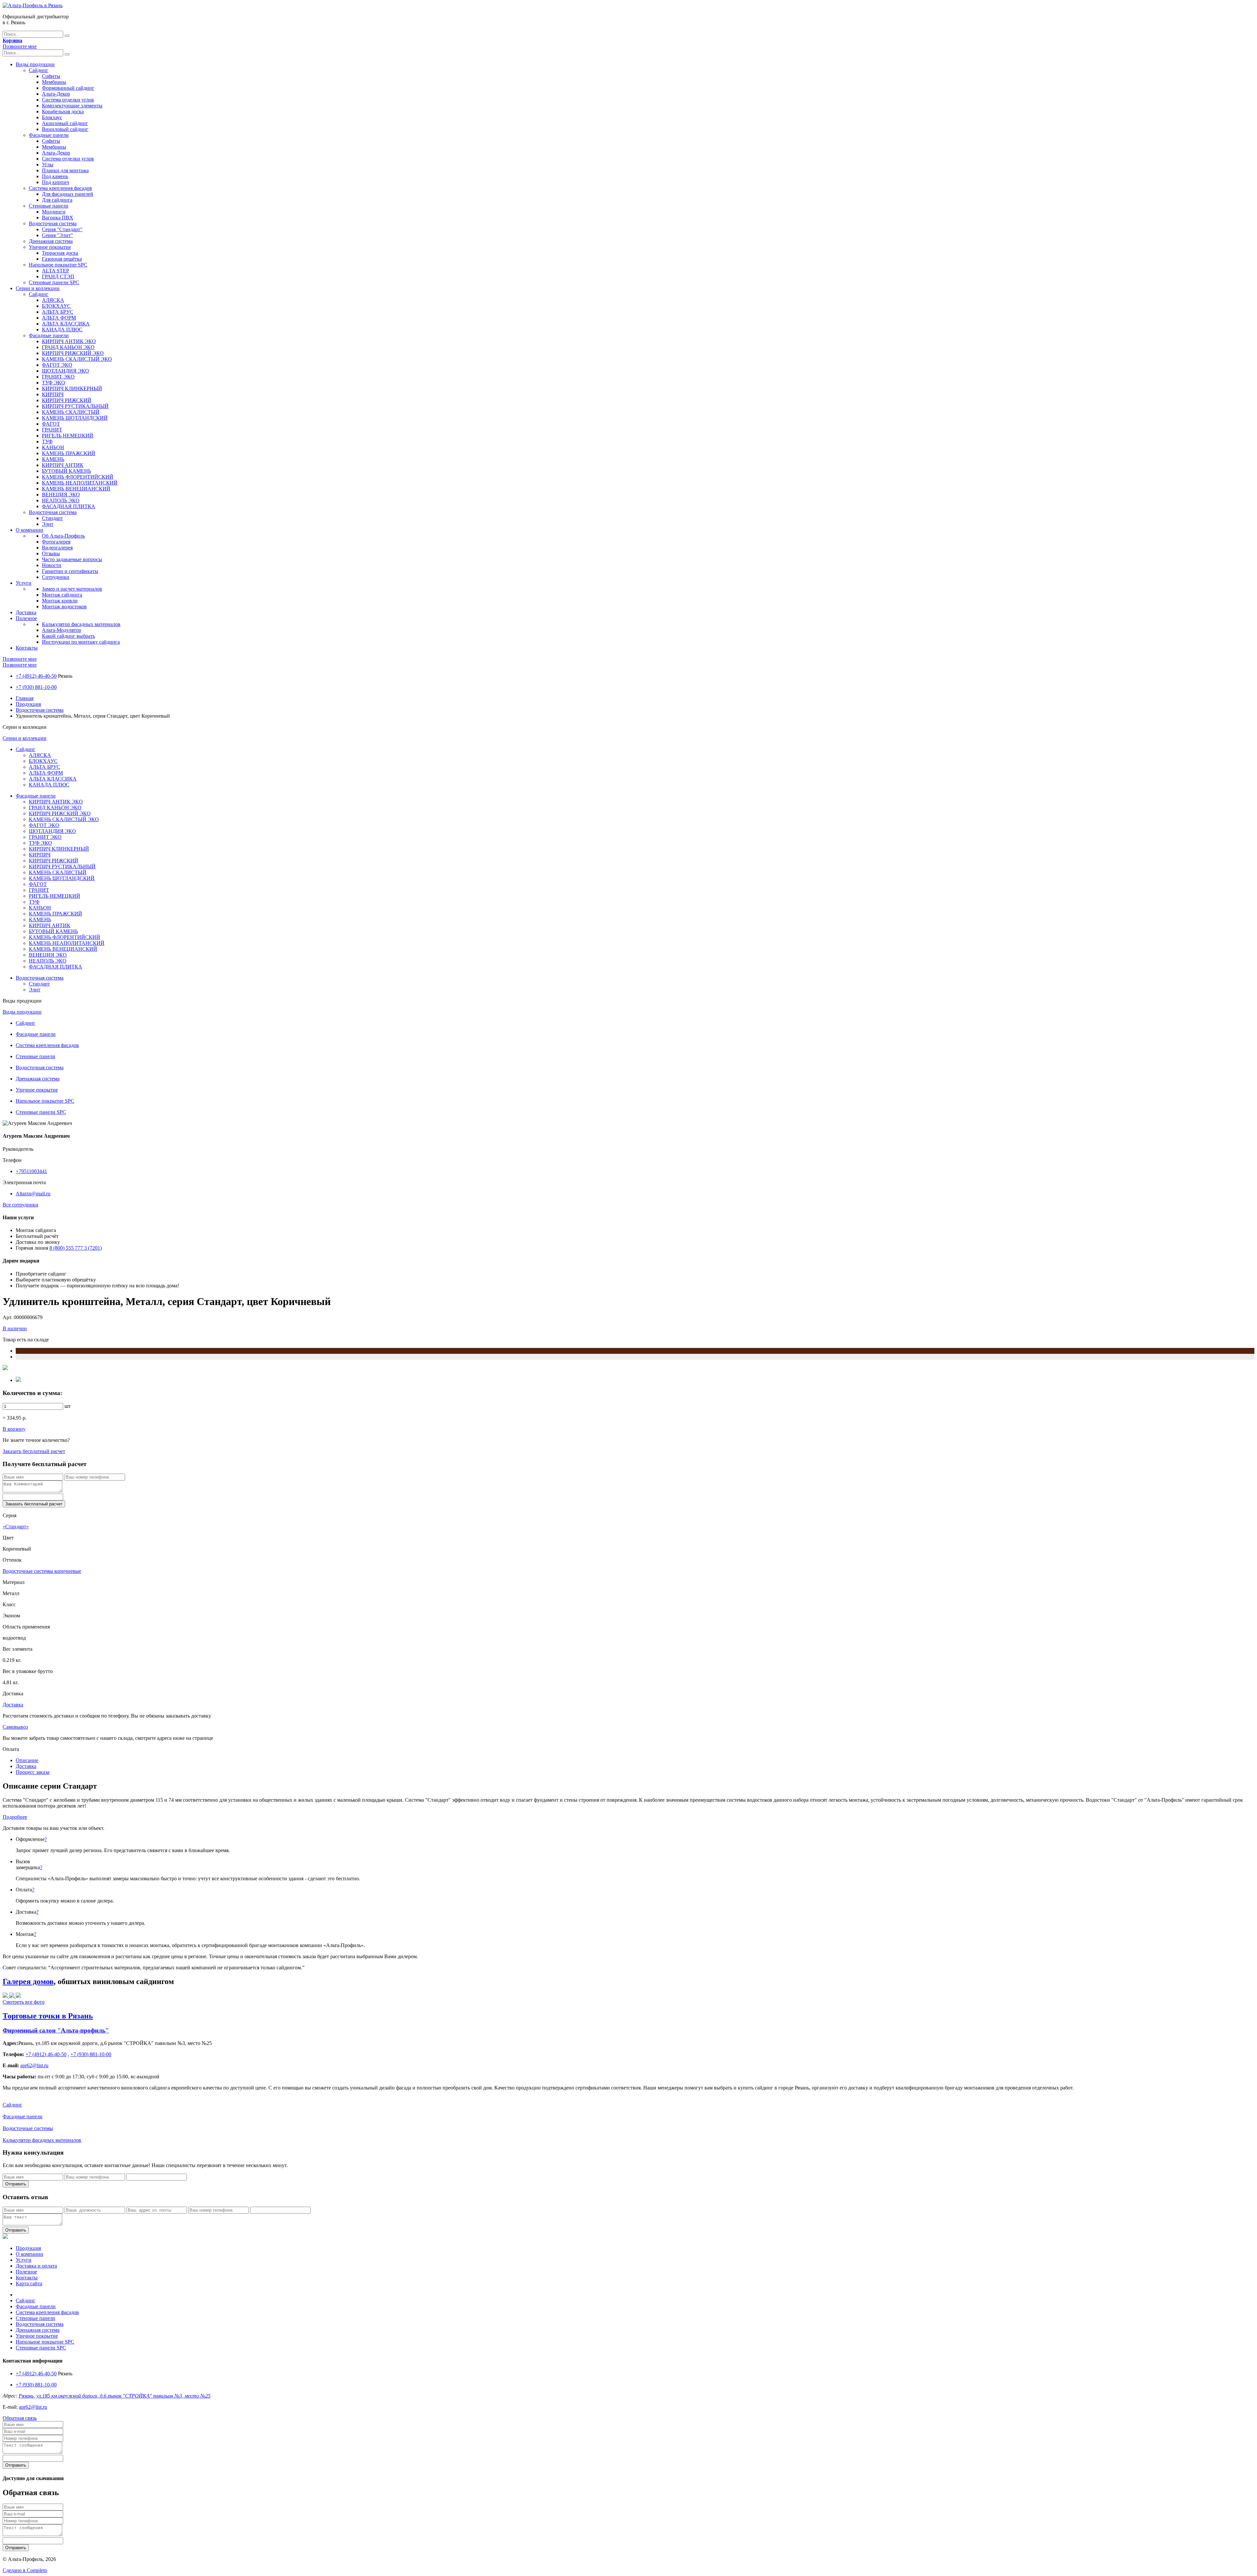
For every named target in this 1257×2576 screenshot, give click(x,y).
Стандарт (52, 518)
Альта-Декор (56, 94)
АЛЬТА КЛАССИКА (66, 324)
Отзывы (51, 553)
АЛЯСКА (53, 300)
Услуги (24, 583)
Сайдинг (39, 70)
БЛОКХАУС (56, 306)
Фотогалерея (56, 542)
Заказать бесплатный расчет (34, 1451)
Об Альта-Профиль (63, 536)
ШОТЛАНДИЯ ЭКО (65, 371)
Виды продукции (35, 64)
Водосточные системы (28, 2128)
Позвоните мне (20, 46)
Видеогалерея (57, 548)
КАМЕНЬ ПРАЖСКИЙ (69, 453)
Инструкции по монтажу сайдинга (81, 642)
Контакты (27, 648)
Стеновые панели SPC (54, 282)
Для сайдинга (57, 200)
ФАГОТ (51, 424)
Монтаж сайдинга (62, 595)
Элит (48, 524)
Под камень (55, 176)
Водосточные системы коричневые (42, 1571)
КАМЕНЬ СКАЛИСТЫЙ (71, 412)
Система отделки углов (68, 100)
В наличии (15, 1328)
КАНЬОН (53, 447)
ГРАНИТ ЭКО (58, 377)
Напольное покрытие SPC (58, 265)
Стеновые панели (49, 206)
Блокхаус (52, 117)
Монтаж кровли (60, 601)
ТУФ (47, 442)
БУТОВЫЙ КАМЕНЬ (66, 471)
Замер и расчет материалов (72, 589)
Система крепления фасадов (60, 188)
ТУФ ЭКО (54, 383)
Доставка (26, 612)
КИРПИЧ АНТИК (63, 465)
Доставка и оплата (36, 2266)
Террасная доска (60, 253)
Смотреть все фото (24, 2002)
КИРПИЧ (53, 394)
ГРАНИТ (52, 430)
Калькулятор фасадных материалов (81, 624)
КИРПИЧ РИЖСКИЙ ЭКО (73, 353)
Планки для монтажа (65, 170)
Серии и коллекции (38, 288)
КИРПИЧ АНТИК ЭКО (69, 341)
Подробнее (15, 1817)
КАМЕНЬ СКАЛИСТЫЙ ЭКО (77, 359)
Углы (48, 165)
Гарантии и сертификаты (70, 571)
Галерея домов (28, 1981)
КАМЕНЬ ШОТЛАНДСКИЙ (75, 418)
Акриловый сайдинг (65, 123)
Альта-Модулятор (62, 630)
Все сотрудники (20, 1205)
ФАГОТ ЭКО (57, 365)
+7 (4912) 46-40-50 (36, 676)
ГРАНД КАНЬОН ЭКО (68, 347)
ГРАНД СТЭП (58, 276)
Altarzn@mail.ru (33, 1194)
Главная (25, 698)
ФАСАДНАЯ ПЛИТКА (69, 506)
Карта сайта (29, 2283)
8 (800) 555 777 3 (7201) (76, 1248)
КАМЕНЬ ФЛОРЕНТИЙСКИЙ (78, 477)
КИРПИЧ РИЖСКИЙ (67, 400)
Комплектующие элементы (72, 106)
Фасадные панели (49, 135)
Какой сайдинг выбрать (68, 636)
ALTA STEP (55, 271)
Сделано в (25, 2570)
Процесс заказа (33, 1772)
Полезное (26, 618)
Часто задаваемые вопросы (72, 559)
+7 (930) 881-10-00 (36, 687)
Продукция (28, 704)
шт (68, 1406)
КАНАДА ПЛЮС (62, 330)
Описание (27, 1760)
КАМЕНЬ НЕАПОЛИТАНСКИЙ (80, 483)
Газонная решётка (62, 259)
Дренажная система (51, 241)
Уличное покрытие (50, 247)
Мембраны (54, 82)
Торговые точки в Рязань (48, 2016)
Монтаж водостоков (64, 607)
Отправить (16, 2184)
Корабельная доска (63, 111)
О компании (29, 530)
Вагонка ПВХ (58, 218)
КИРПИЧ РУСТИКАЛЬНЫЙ (75, 406)
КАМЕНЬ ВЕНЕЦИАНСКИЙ (76, 489)
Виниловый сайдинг (65, 129)
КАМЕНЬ (53, 459)
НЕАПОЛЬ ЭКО (61, 500)
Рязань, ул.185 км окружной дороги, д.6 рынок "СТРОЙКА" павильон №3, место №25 (115, 2396)
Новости (52, 565)
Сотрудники (56, 577)
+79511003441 (31, 1171)
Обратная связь (20, 2418)
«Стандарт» (16, 1527)
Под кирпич (55, 182)
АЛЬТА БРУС (58, 312)
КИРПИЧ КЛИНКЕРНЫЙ (72, 388)
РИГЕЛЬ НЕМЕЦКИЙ (68, 436)
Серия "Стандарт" (62, 229)
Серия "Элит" (57, 235)
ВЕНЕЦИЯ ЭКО (61, 495)
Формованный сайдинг (68, 88)
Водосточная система (53, 223)
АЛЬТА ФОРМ (59, 318)
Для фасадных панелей (68, 194)
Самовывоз (15, 1727)
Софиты (51, 76)
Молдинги (54, 212)
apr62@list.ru (33, 2407)
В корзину (14, 1429)
